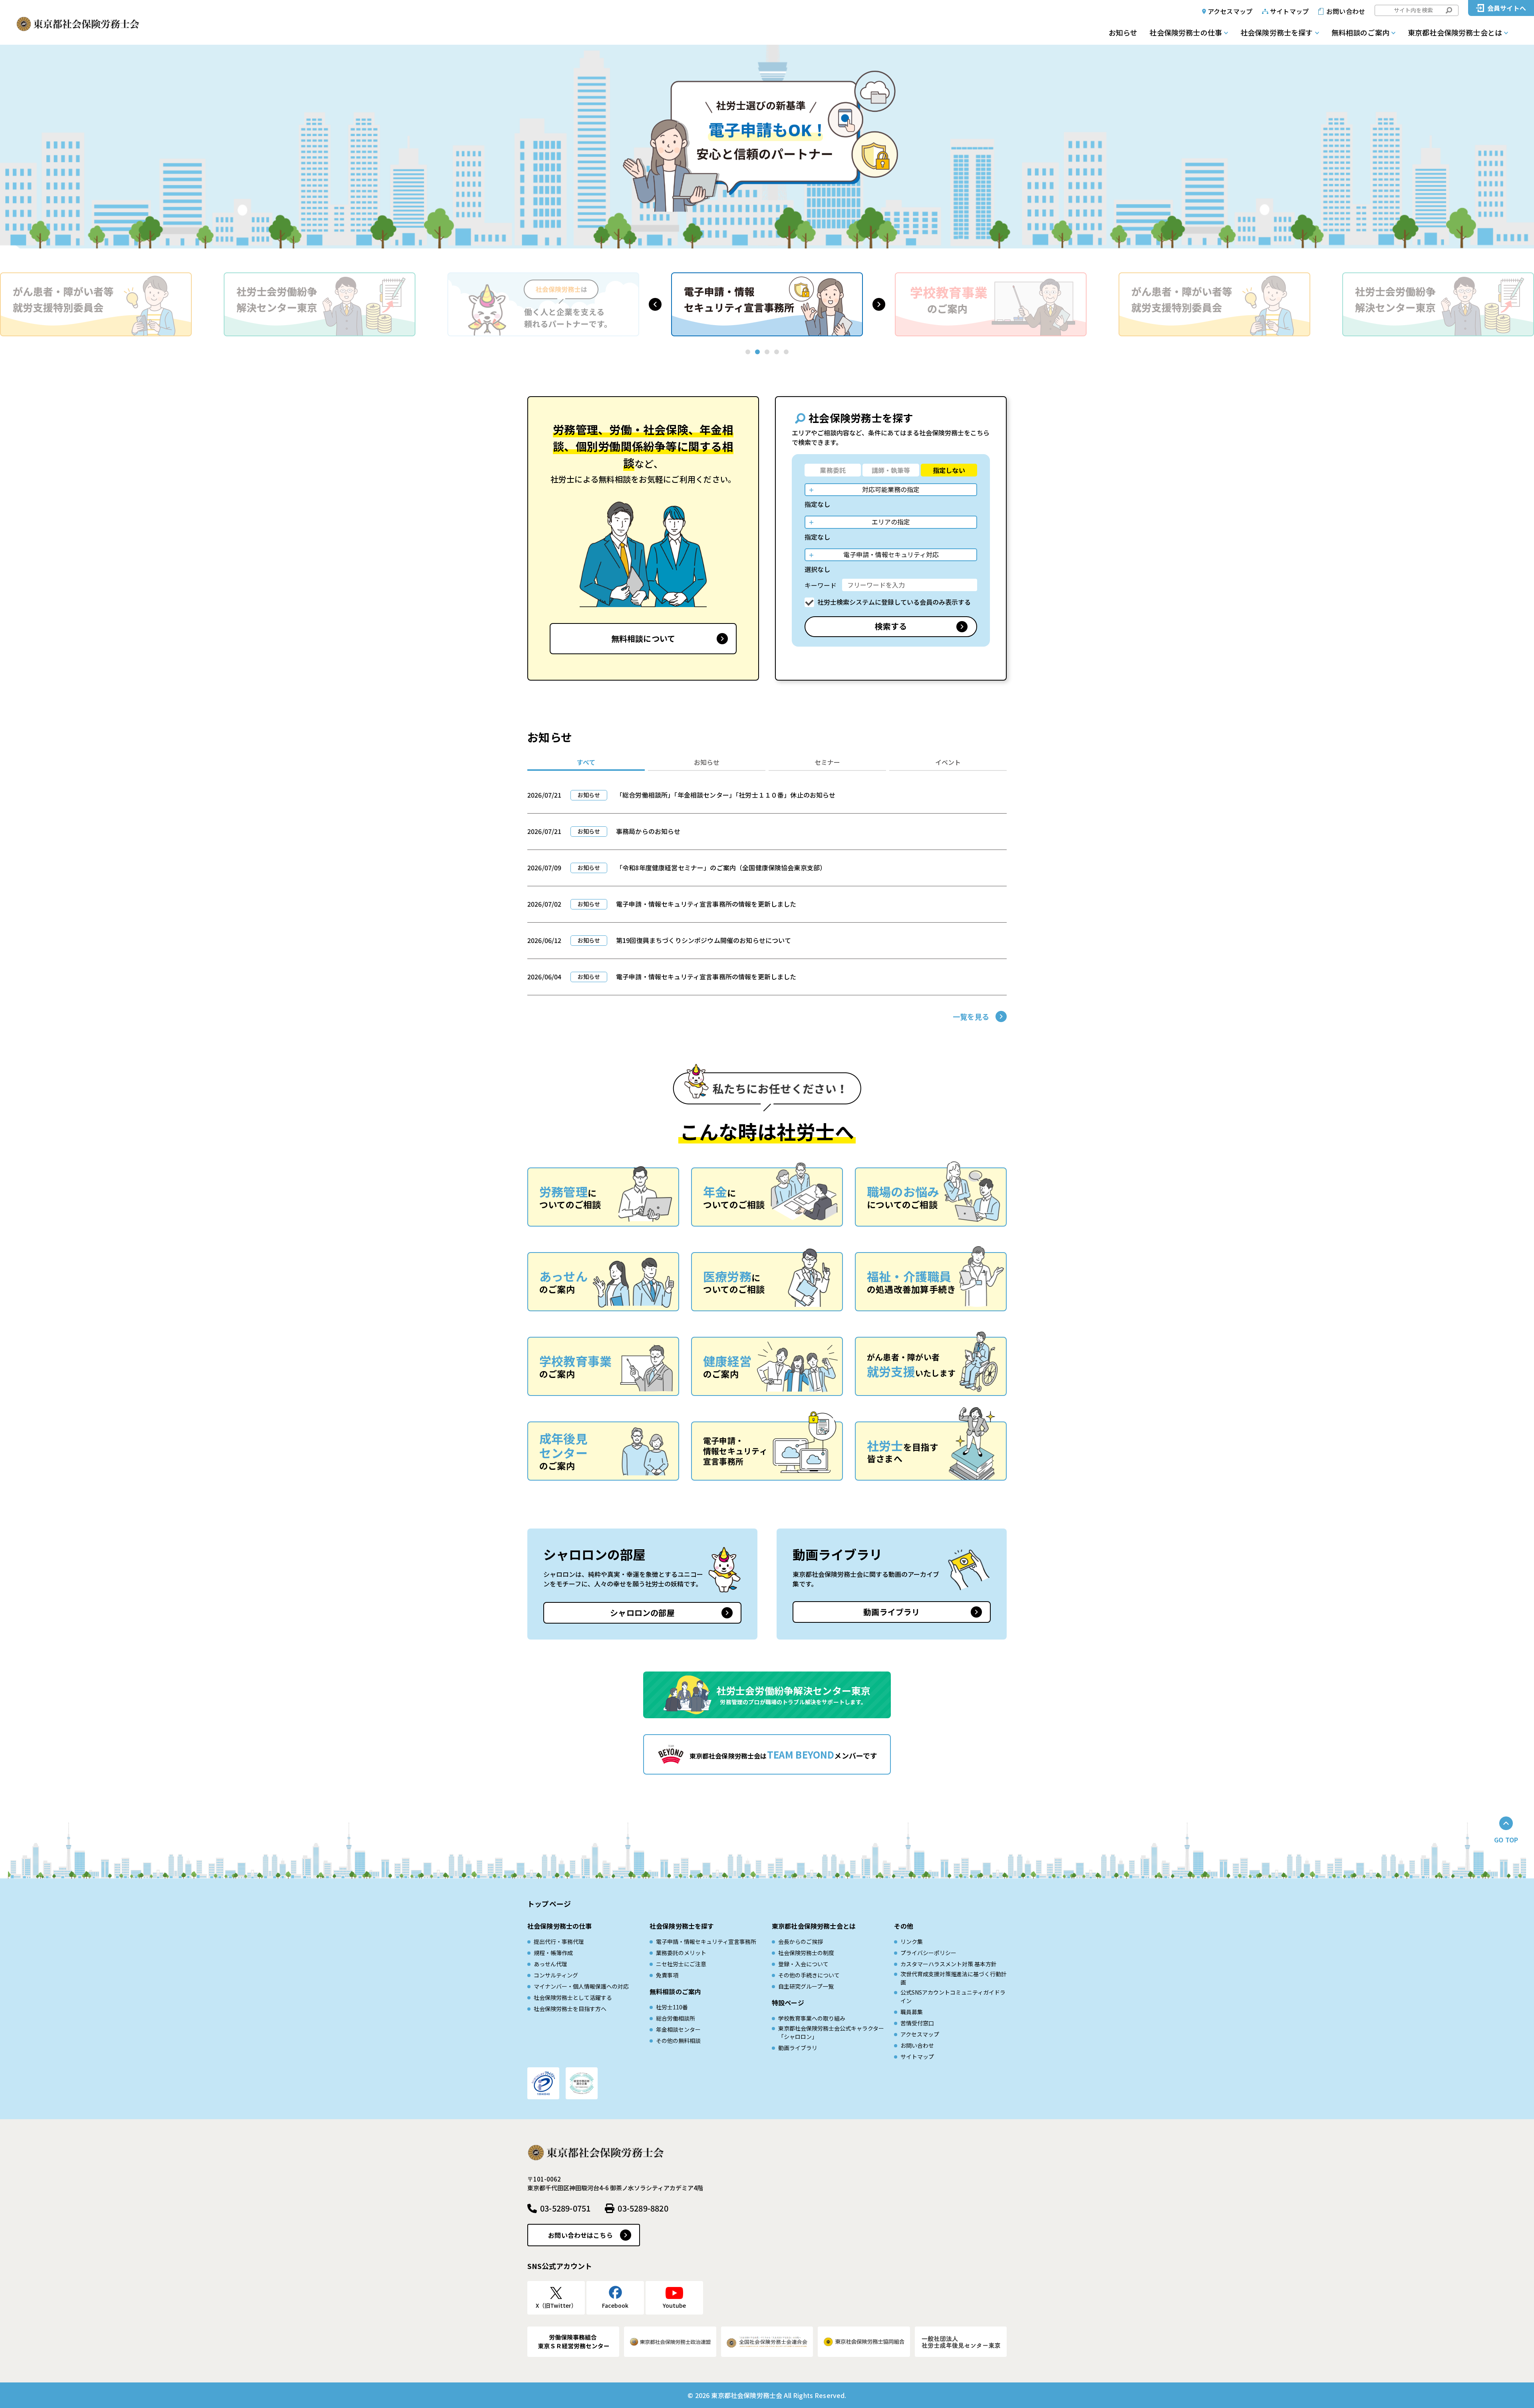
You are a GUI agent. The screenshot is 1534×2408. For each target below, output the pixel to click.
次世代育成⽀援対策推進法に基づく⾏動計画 (954, 1978)
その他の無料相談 (678, 2041)
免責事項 (667, 1975)
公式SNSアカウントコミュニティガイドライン (953, 1996)
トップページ (549, 1904)
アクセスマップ (1230, 11)
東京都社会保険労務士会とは (1455, 32)
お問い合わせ (1346, 11)
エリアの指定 (891, 522)
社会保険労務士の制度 (806, 1953)
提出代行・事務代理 (559, 1941)
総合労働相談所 (676, 2018)
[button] (655, 304)
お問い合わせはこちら (580, 2235)
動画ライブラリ (891, 1612)
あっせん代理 (550, 1964)
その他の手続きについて (809, 1975)
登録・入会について (803, 1964)
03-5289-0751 (565, 2208)
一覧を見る (971, 1016)
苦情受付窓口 (917, 2023)
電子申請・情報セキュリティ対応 (891, 554)
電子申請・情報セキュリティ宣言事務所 (706, 1941)
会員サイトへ (1507, 8)
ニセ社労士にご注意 (681, 1964)
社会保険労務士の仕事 (1186, 32)
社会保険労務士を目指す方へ (570, 2009)
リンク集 (912, 1941)
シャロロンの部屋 (642, 1613)
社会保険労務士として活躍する (573, 1997)
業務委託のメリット (681, 1953)
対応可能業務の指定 (891, 489)
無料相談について (643, 638)
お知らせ (1123, 32)
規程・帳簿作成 (553, 1953)
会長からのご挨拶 (801, 1941)
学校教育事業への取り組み (812, 2018)
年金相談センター (678, 2029)
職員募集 (912, 2012)
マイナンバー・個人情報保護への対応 (581, 1986)
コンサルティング (556, 1975)
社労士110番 (672, 2007)
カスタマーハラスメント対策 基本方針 (949, 1964)
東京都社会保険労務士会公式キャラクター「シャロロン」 (831, 2032)
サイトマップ (1289, 11)
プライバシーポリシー (928, 1953)
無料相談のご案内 (1360, 32)
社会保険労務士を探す (1277, 32)
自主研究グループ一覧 (806, 1986)
